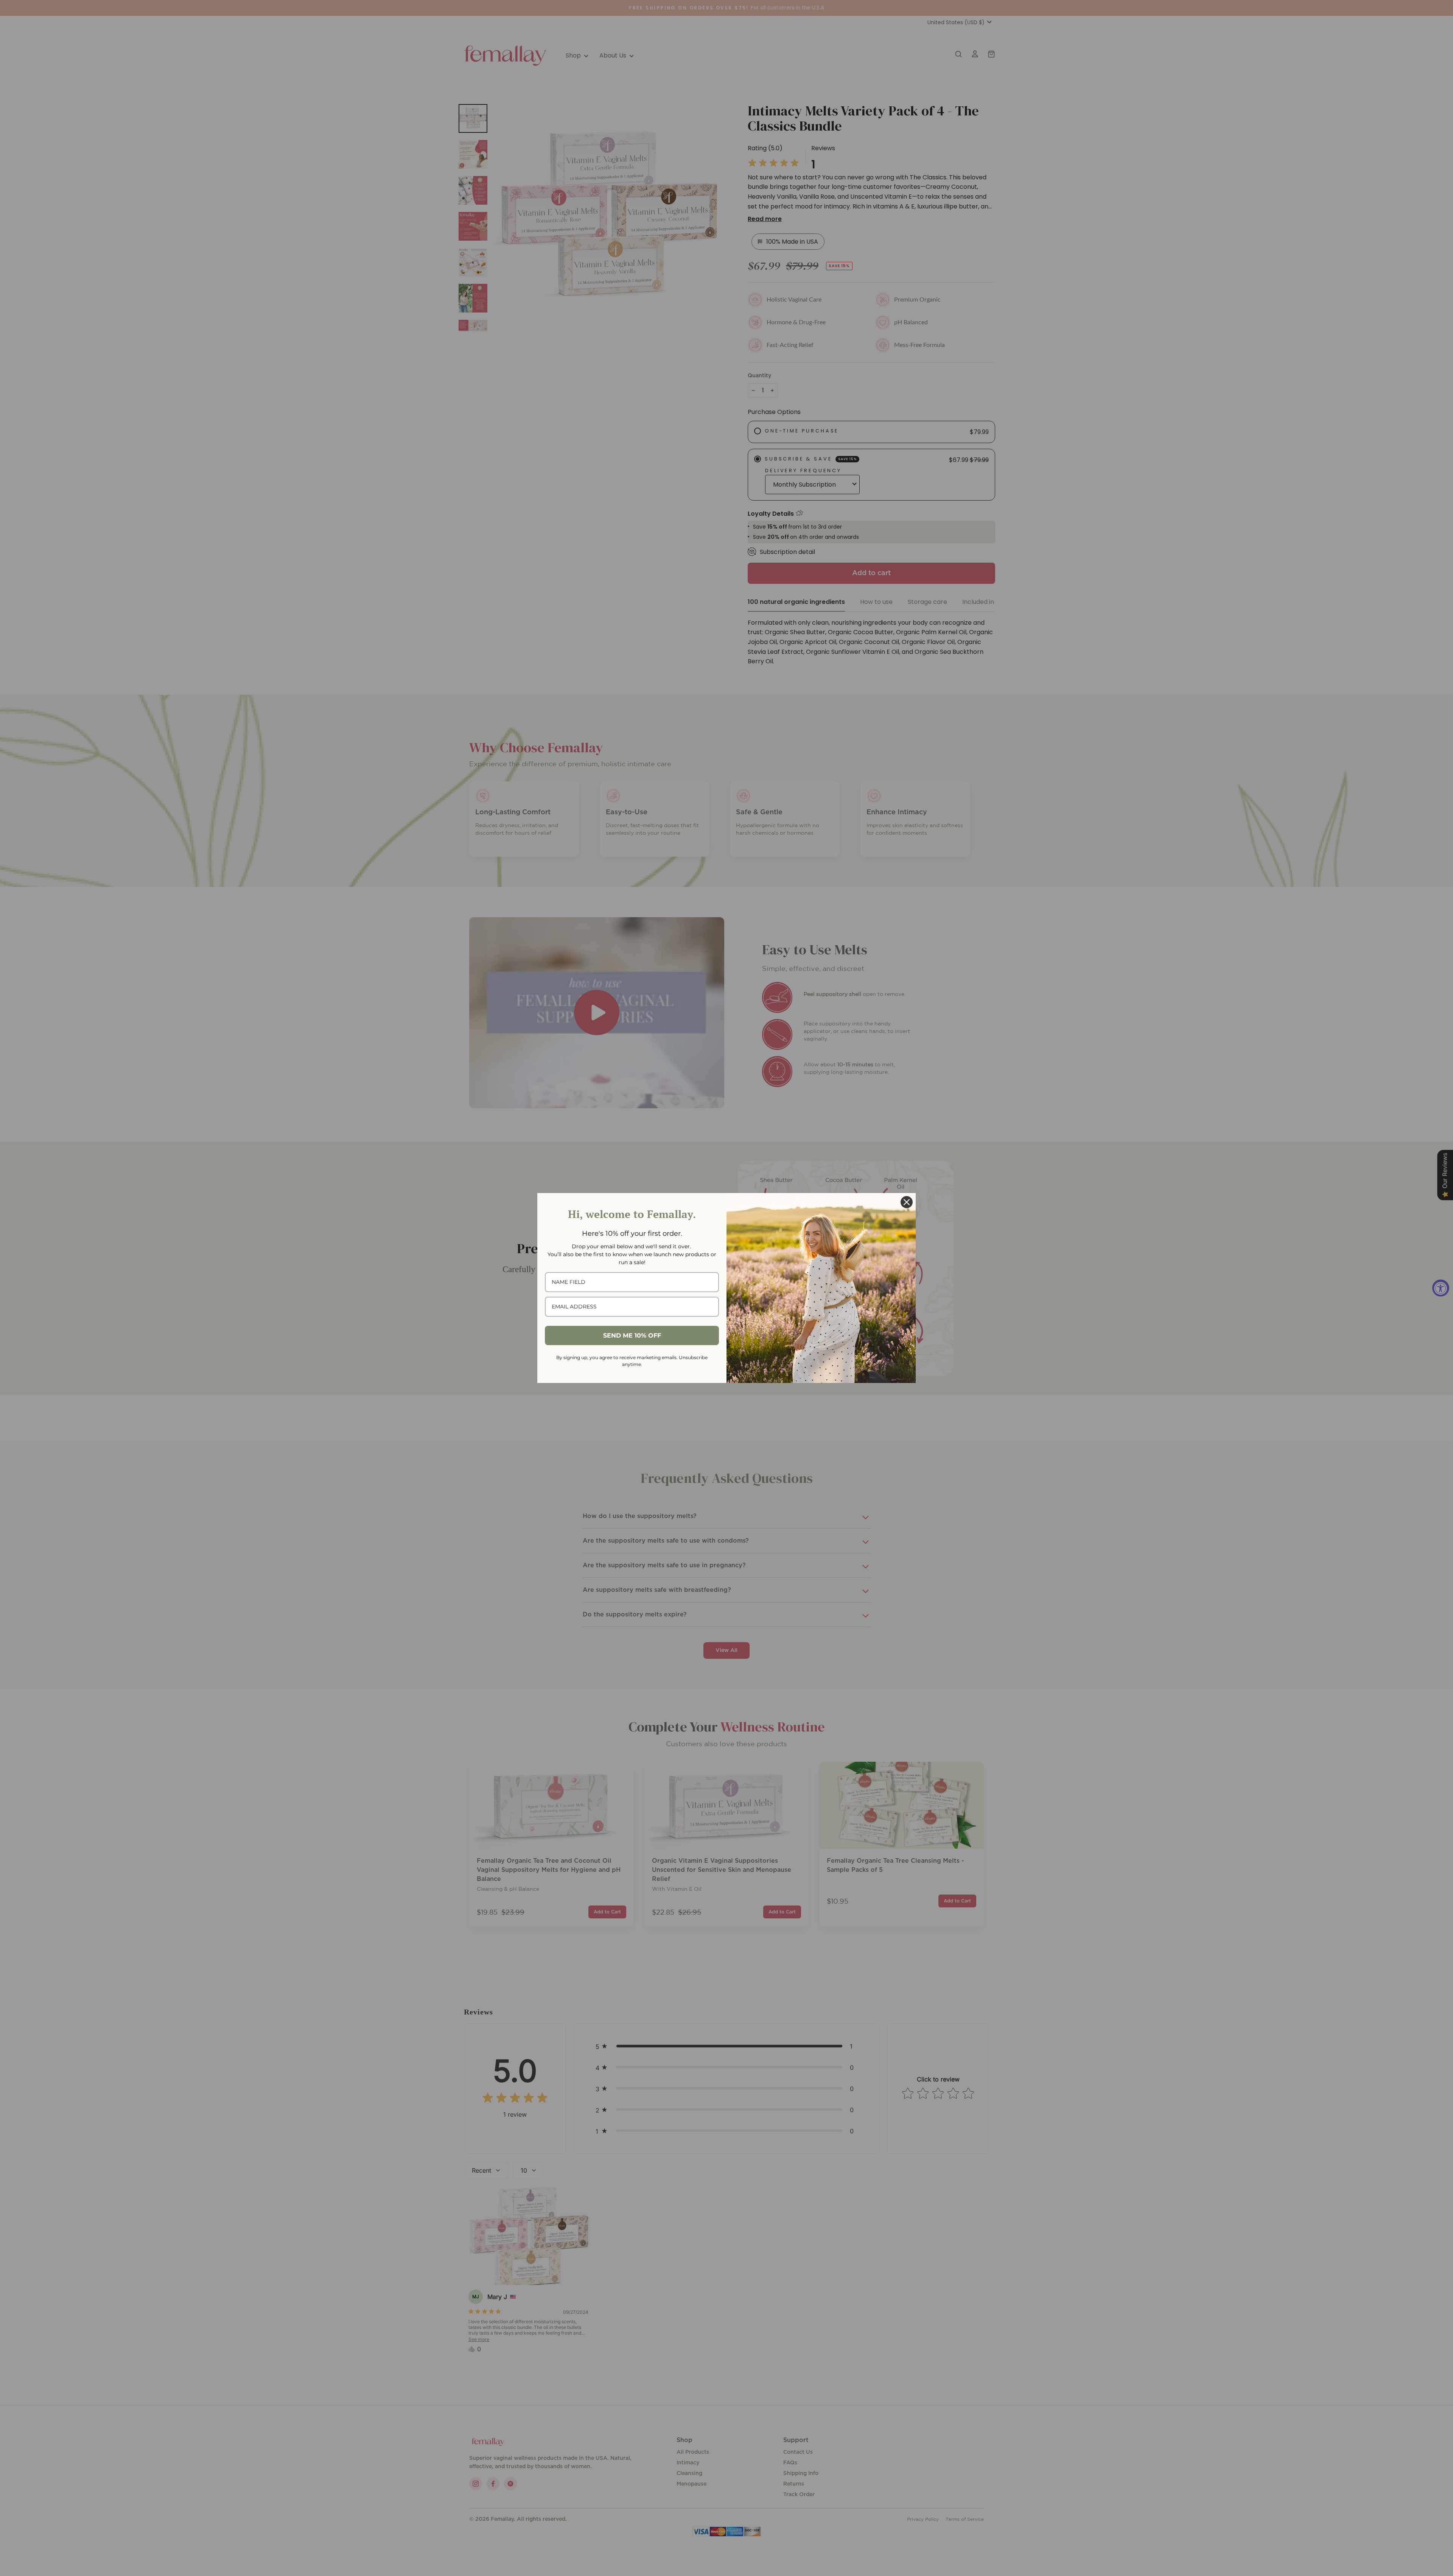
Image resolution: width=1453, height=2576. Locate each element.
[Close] (907, 1202)
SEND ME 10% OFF (632, 1335)
